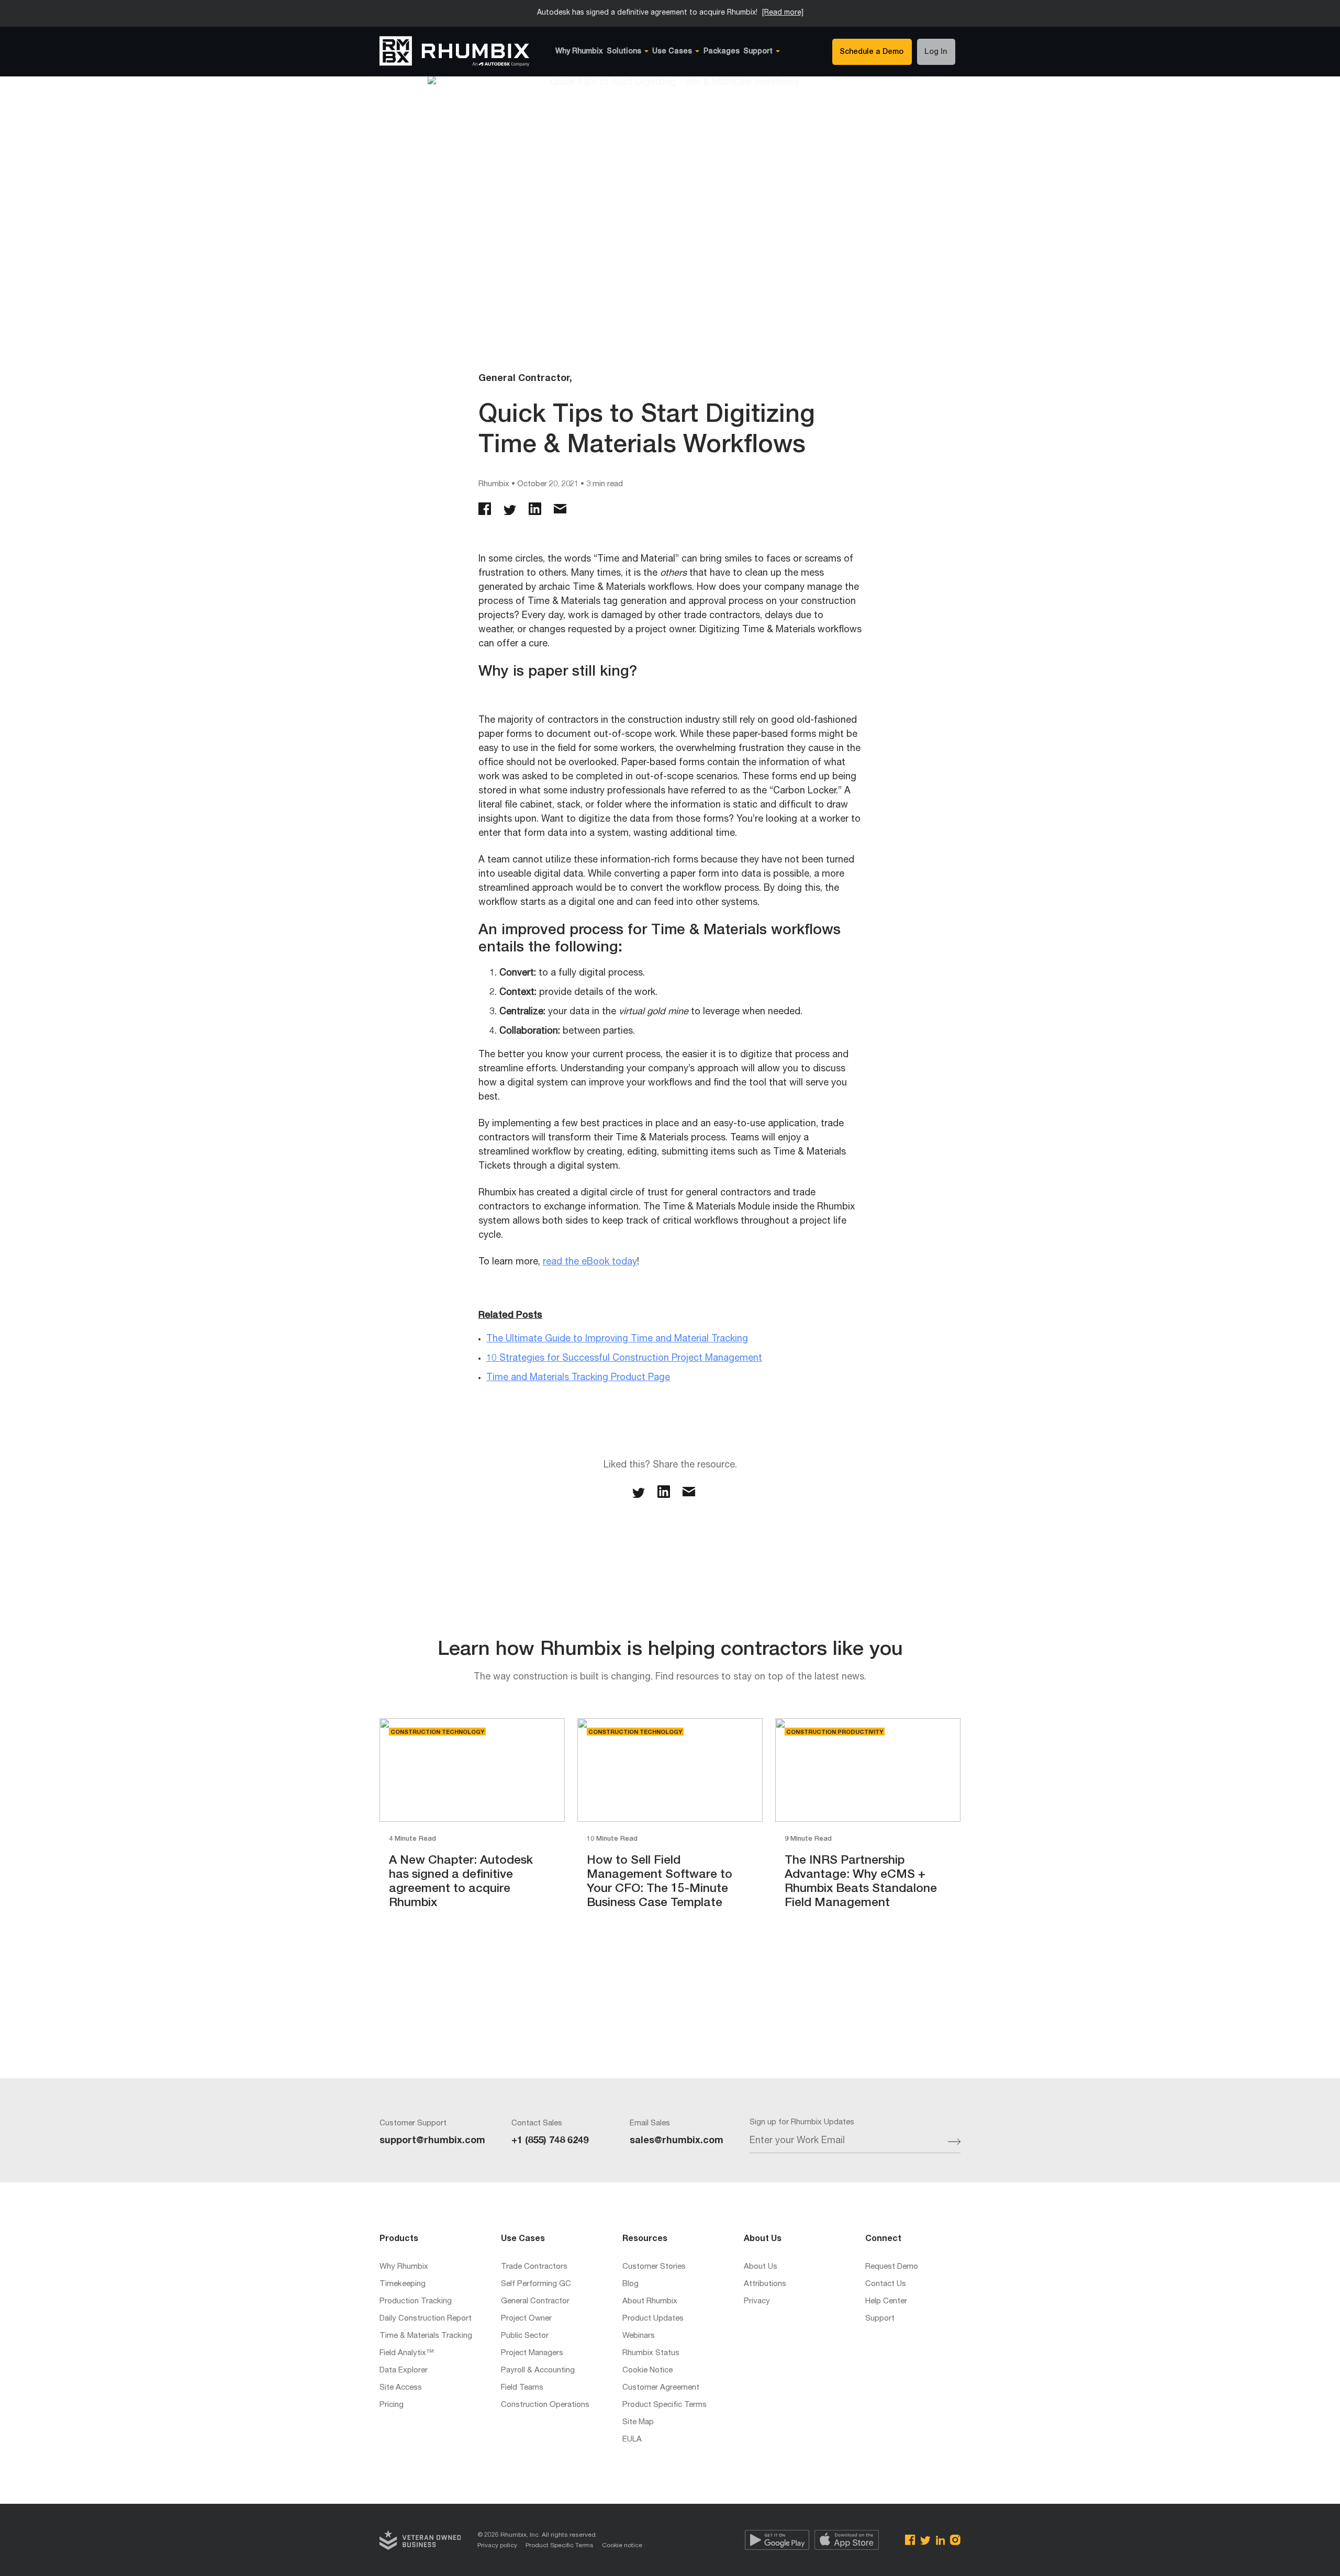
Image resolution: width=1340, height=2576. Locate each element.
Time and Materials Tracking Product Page (578, 1378)
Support (880, 2319)
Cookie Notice (647, 2371)
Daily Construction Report (426, 2319)
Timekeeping (403, 2284)
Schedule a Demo (872, 52)
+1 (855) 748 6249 (550, 2141)
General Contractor (535, 2301)
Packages (722, 52)
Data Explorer (404, 2371)
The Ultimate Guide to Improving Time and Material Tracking (617, 1339)
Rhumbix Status (651, 2353)
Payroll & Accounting (538, 2371)
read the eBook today (590, 1262)
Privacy (757, 2301)
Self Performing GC (536, 2284)
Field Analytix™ (407, 2353)
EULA (632, 2440)
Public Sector (525, 2336)
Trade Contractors (534, 2267)
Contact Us (886, 2284)
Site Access (401, 2388)
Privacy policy (497, 2546)
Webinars (639, 2336)
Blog (630, 2284)
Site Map (638, 2422)
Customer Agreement (661, 2388)
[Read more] (783, 13)
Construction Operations (545, 2405)
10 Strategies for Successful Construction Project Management (624, 1359)
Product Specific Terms (665, 2405)
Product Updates (653, 2319)
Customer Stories (654, 2267)
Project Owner (526, 2319)
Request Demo (892, 2267)
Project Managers (532, 2353)
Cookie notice (622, 2546)
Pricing (392, 2405)
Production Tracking (416, 2301)
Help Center (886, 2301)
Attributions (765, 2284)
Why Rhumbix (579, 52)
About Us (761, 2267)
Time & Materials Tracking (426, 2336)
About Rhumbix (650, 2301)
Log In (936, 52)
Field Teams (522, 2388)
